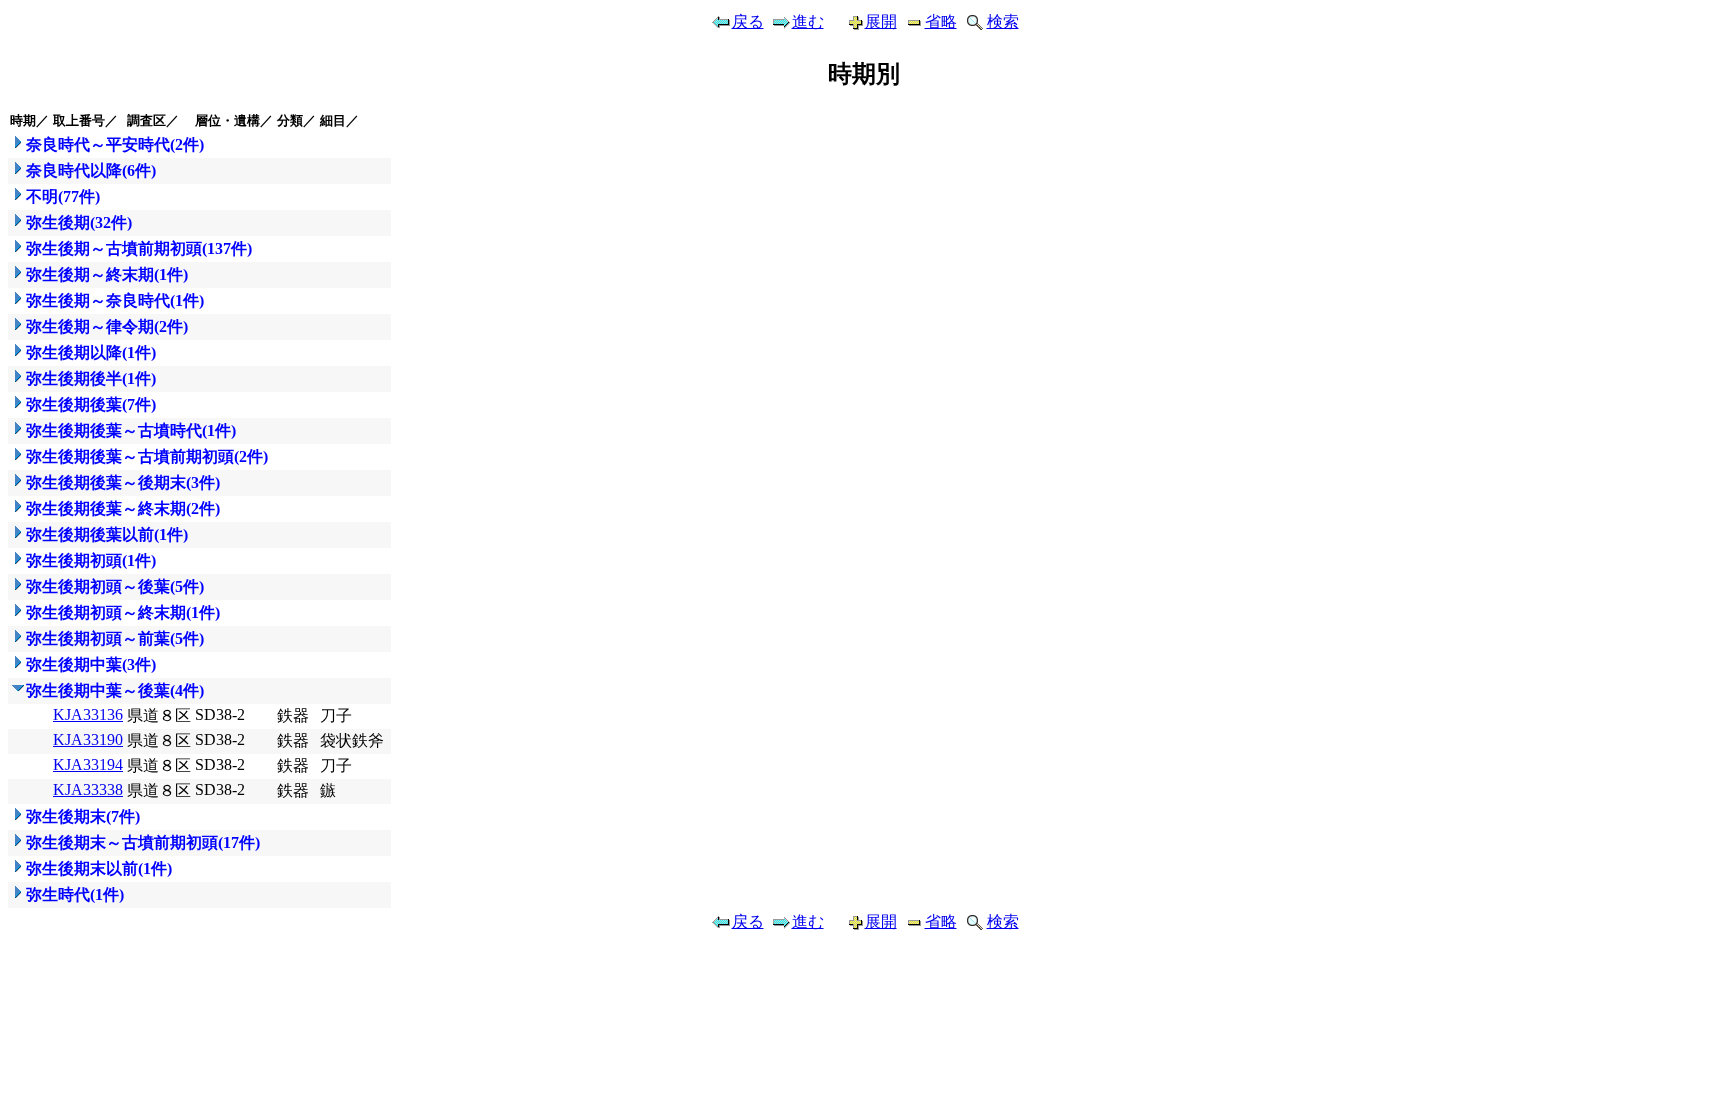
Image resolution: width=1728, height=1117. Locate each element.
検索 (1003, 21)
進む (808, 21)
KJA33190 (88, 739)
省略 (941, 21)
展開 (881, 21)
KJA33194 (88, 764)
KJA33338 (88, 789)
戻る (748, 21)
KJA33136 (88, 714)
